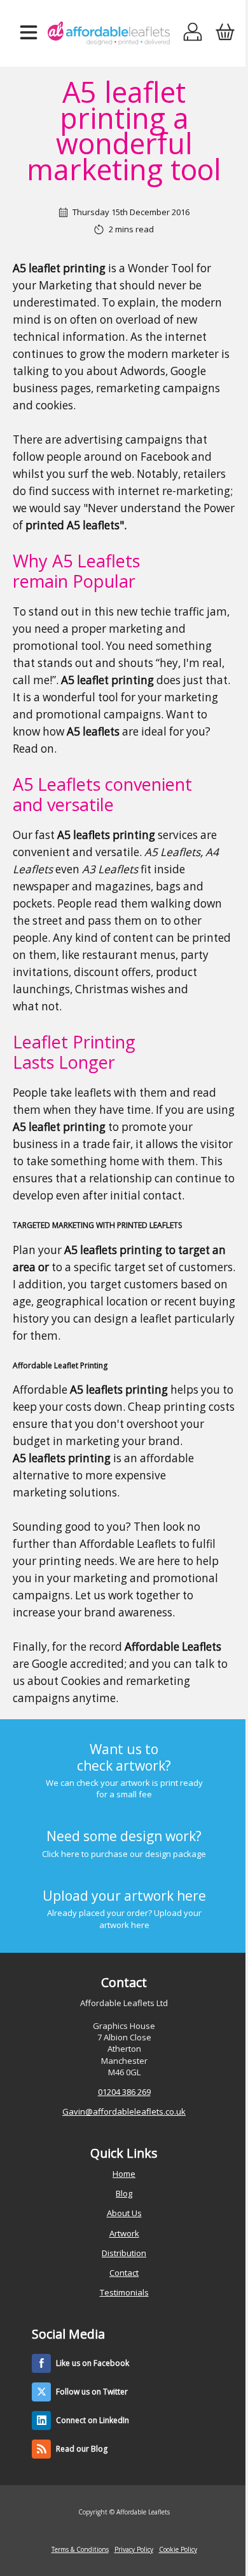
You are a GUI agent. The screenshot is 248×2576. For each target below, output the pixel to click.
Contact (124, 2273)
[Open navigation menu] (29, 33)
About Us (124, 2213)
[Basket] (225, 33)
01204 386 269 (124, 2092)
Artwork (124, 2233)
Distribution (124, 2253)
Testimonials (124, 2292)
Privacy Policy (134, 2549)
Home (124, 2174)
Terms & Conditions (80, 2549)
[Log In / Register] (193, 33)
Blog (124, 2193)
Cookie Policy (178, 2549)
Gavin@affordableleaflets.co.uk (124, 2111)
